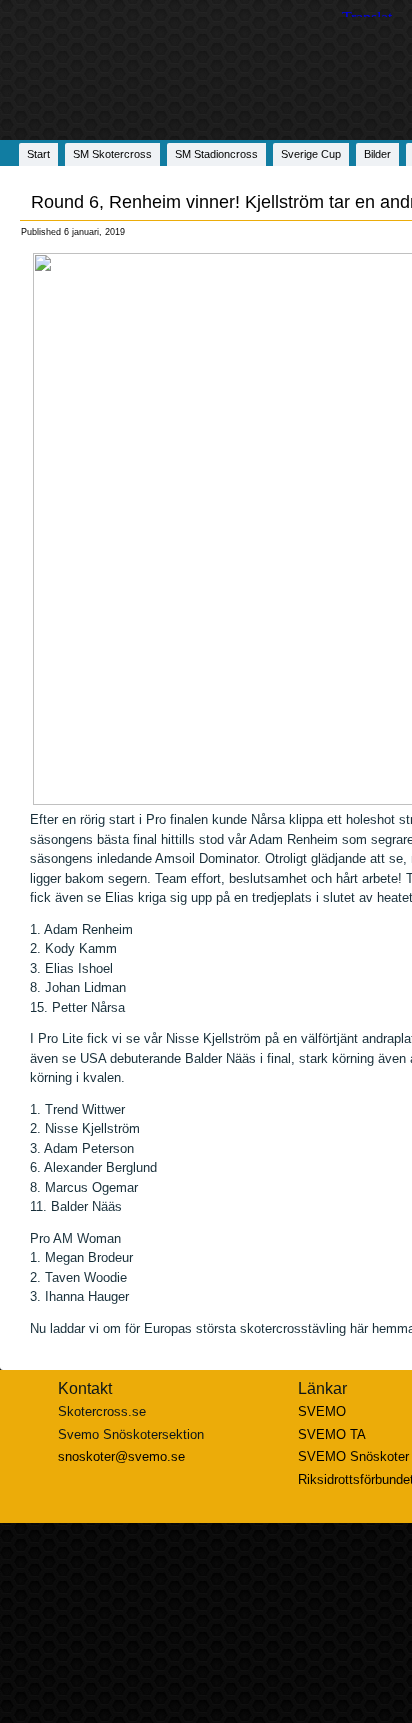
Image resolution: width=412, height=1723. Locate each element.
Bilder (377, 154)
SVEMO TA (332, 1434)
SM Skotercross (112, 154)
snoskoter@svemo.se (121, 1456)
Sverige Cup (311, 154)
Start (38, 154)
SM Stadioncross (216, 154)
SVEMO (322, 1411)
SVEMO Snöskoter (353, 1456)
